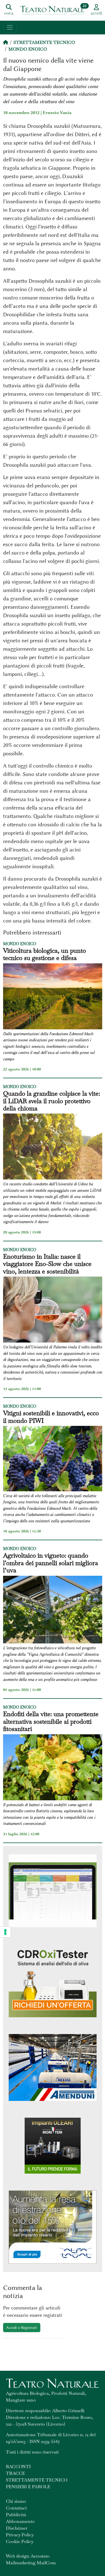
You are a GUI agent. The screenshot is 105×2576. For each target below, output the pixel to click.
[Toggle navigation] (10, 28)
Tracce (15, 2473)
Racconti (18, 2467)
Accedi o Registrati (22, 2327)
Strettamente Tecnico (44, 42)
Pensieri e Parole (28, 2487)
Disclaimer (17, 2528)
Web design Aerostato (28, 2556)
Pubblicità (16, 2515)
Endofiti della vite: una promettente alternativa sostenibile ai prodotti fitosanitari (51, 1721)
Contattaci (16, 2508)
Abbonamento (20, 2521)
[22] (53, 10)
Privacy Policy (20, 2535)
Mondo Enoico (28, 49)
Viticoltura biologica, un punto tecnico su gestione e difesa (45, 954)
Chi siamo (16, 2501)
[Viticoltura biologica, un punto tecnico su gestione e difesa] (53, 997)
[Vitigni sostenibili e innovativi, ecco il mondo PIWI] (53, 1459)
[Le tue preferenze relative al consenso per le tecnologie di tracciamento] (5, 1932)
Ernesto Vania (57, 113)
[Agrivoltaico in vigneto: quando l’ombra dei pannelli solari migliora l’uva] (53, 1611)
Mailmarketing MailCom (31, 2563)
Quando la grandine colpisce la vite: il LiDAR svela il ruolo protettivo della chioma (52, 1101)
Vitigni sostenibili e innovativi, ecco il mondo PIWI (51, 1417)
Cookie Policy (20, 2541)
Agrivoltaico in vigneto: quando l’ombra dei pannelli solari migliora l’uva (51, 1563)
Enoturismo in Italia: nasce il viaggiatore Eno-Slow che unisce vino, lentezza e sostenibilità (47, 1264)
